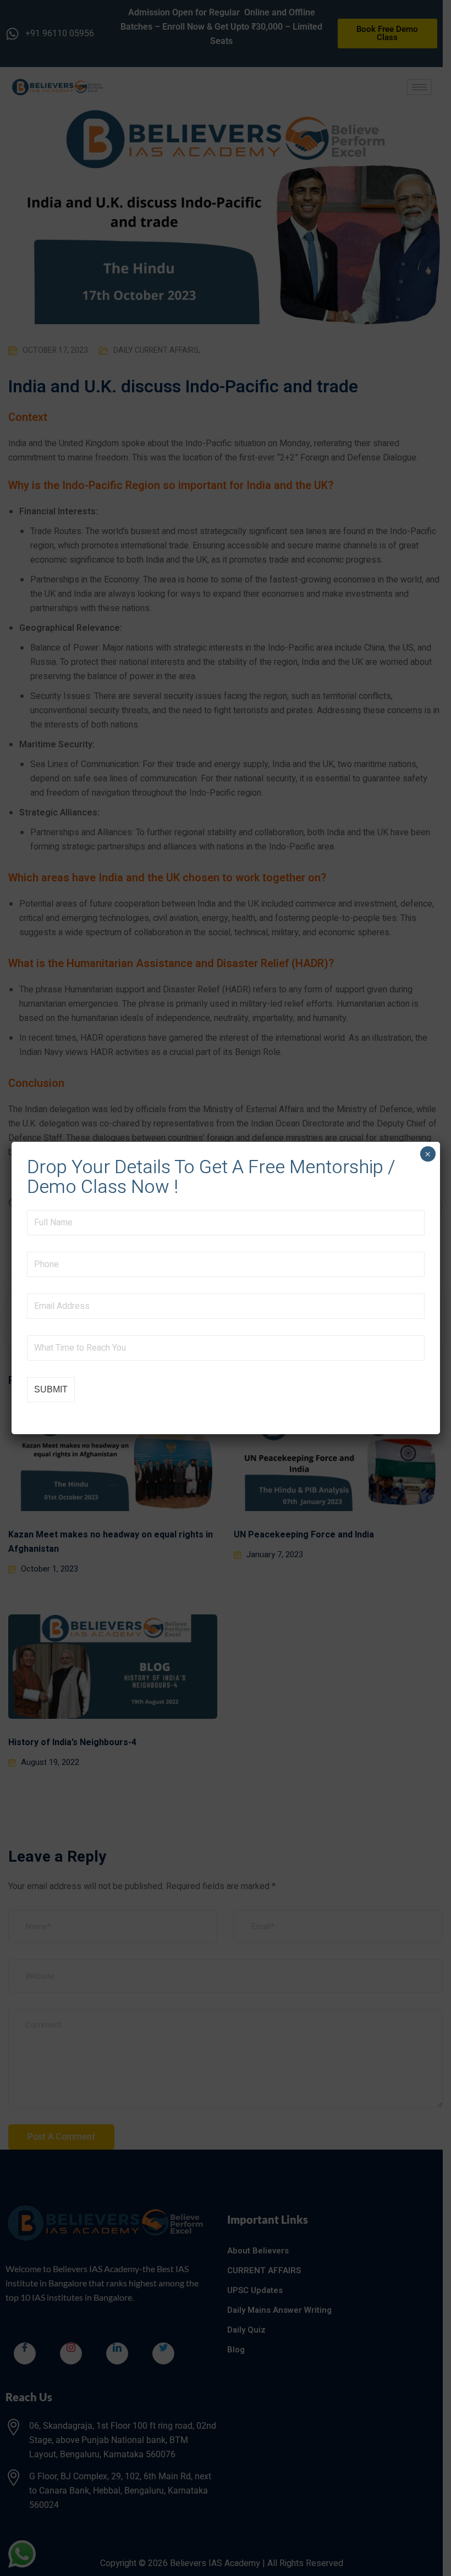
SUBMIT (51, 1389)
